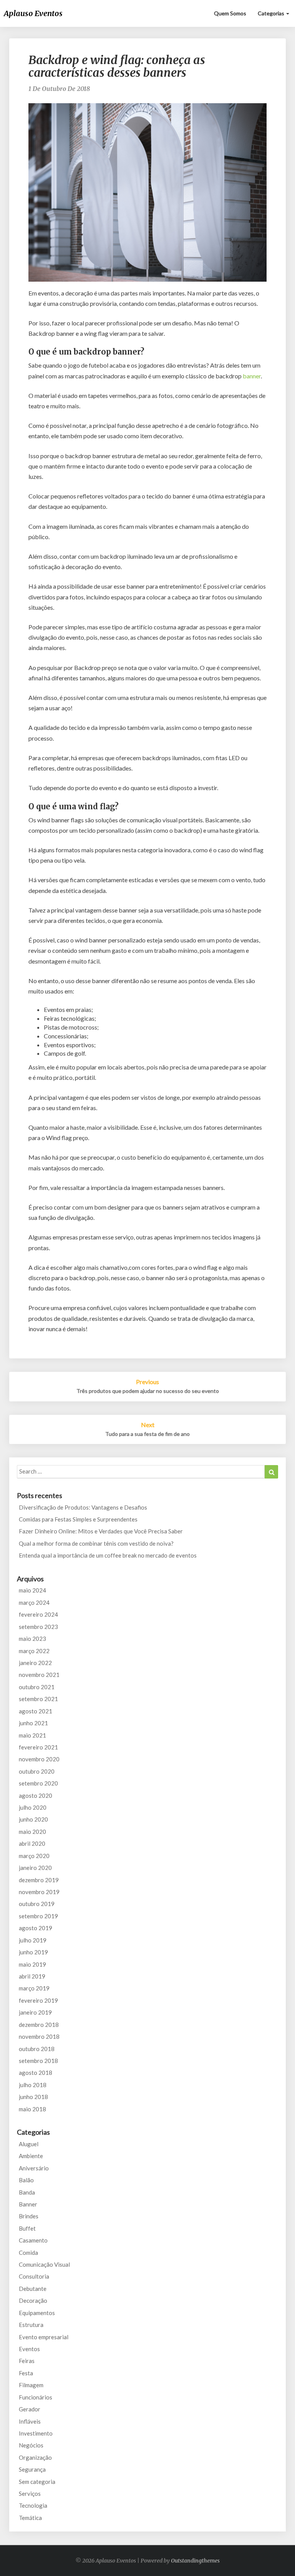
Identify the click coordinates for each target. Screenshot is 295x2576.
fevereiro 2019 (38, 2000)
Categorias (272, 13)
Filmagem (31, 2385)
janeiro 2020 (35, 1868)
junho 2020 (33, 1819)
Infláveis (30, 2421)
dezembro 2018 (39, 2025)
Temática (30, 2518)
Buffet (27, 2228)
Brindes (29, 2216)
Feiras (27, 2361)
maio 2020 (32, 1832)
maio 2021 (32, 1735)
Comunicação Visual (44, 2264)
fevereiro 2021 (38, 1747)
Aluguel (29, 2144)
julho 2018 (33, 2085)
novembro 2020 (39, 1759)
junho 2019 (33, 1952)
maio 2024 (32, 1590)
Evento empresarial (44, 2337)
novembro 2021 (39, 1675)
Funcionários (36, 2397)
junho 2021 (33, 1723)
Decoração (33, 2300)
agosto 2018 (36, 2073)
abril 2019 (32, 1976)
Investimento (36, 2433)
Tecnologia (33, 2505)
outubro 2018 (37, 2049)
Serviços (30, 2493)
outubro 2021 (37, 1687)
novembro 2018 (39, 2036)
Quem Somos (230, 13)
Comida (28, 2253)
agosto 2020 (36, 1795)
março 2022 (34, 1651)
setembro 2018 (38, 2061)
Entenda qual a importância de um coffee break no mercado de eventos (108, 1555)
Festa (26, 2373)
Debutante (33, 2289)
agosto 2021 (36, 1711)
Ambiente (31, 2156)
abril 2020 (32, 1843)
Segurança (32, 2469)
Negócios (31, 2445)
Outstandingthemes (195, 2561)
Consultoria (34, 2276)
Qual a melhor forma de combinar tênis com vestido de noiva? (96, 1543)
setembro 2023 (38, 1627)
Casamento (33, 2240)
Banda (27, 2192)
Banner (28, 2204)
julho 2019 (33, 1940)
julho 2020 (33, 1807)
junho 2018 (33, 2097)
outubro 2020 (37, 1771)
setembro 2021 (38, 1699)
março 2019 (34, 1988)
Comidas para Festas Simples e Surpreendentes (78, 1519)
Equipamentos (37, 2313)
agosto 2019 (36, 1928)
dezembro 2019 (39, 1880)
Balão (26, 2180)
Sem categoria (37, 2482)
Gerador (30, 2409)
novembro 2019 (39, 1892)
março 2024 (34, 1602)
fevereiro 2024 (38, 1614)
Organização (35, 2457)
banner (252, 376)
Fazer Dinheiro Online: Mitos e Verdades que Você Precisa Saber (101, 1531)
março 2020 (34, 1856)
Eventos (29, 2349)
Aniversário (34, 2168)
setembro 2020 (38, 1783)
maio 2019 (32, 1964)
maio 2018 (32, 2109)
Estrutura (31, 2325)
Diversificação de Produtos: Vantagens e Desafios (83, 1507)
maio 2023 (32, 1639)
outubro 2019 (37, 1904)
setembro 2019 (38, 1916)
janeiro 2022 (35, 1663)
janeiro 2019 (35, 2012)
